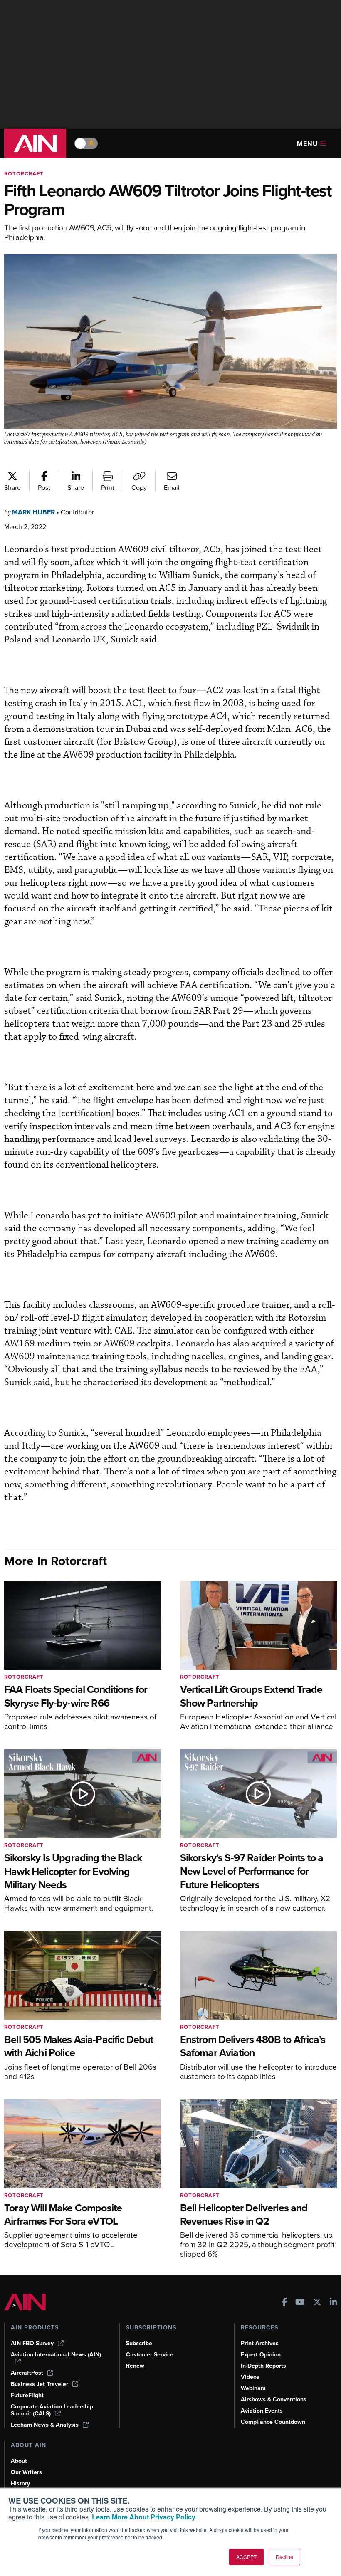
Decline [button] (284, 2557)
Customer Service (150, 2355)
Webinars (253, 2388)
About (19, 2461)
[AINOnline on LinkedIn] (334, 2303)
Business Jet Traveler (40, 2384)
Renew (135, 2366)
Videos (250, 2377)
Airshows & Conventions (274, 2399)
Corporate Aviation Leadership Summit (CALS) (52, 2410)
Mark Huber (33, 512)
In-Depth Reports (263, 2366)
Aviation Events (262, 2411)
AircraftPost (27, 2373)
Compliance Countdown (273, 2422)
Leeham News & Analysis (45, 2425)
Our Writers (26, 2472)
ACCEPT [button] (246, 2557)
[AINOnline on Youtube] (300, 2303)
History (20, 2483)
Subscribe (139, 2343)
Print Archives (260, 2343)
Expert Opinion (261, 2355)
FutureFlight (27, 2395)
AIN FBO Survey (32, 2343)
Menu (308, 144)
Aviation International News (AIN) (56, 2355)
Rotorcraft (24, 174)
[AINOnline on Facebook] (285, 2303)
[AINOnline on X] (317, 2303)
